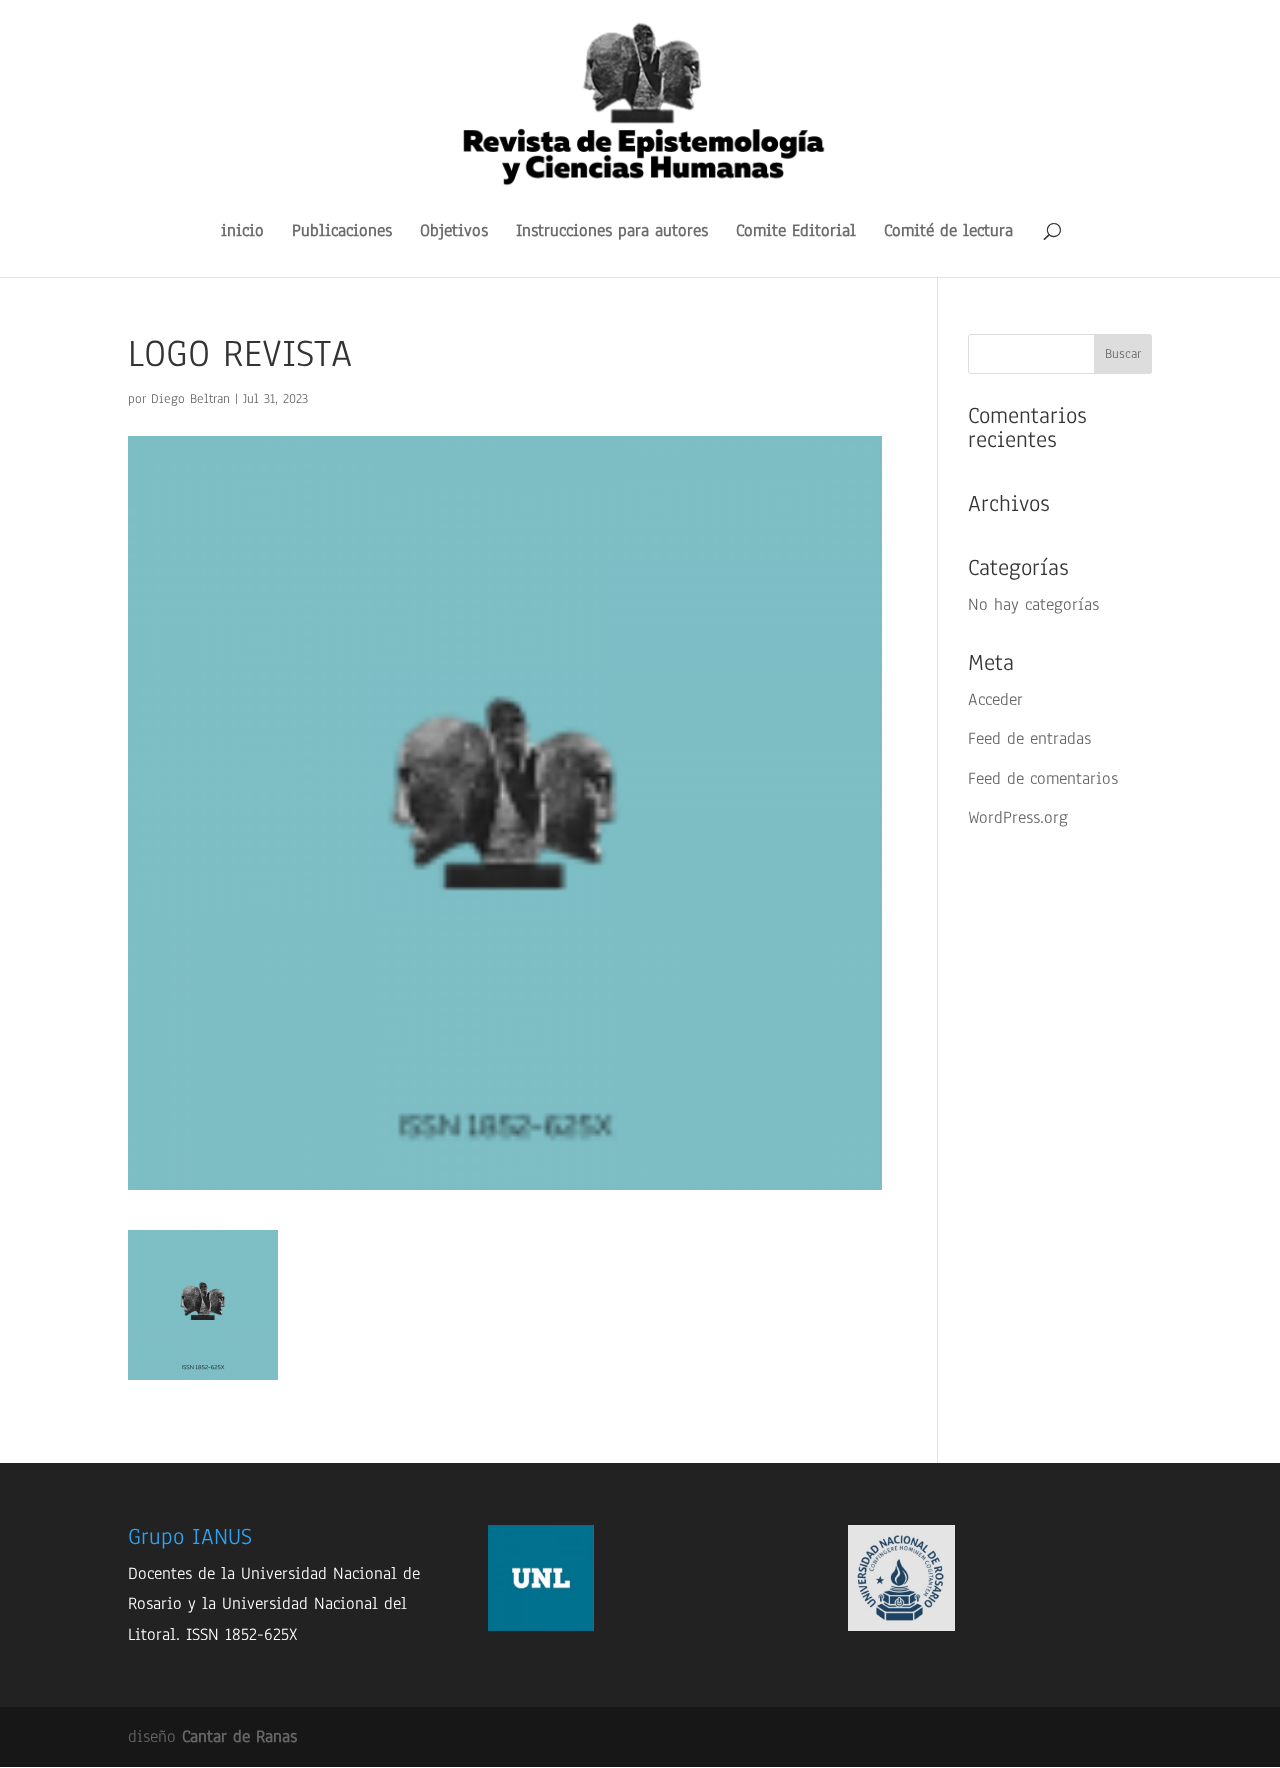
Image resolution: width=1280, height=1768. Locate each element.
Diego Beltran (190, 399)
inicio (242, 233)
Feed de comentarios (1043, 778)
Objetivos (454, 233)
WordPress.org (1018, 817)
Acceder (995, 699)
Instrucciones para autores (612, 233)
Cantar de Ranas (239, 1736)
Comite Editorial (796, 233)
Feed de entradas (1029, 738)
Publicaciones (342, 233)
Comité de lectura (948, 233)
